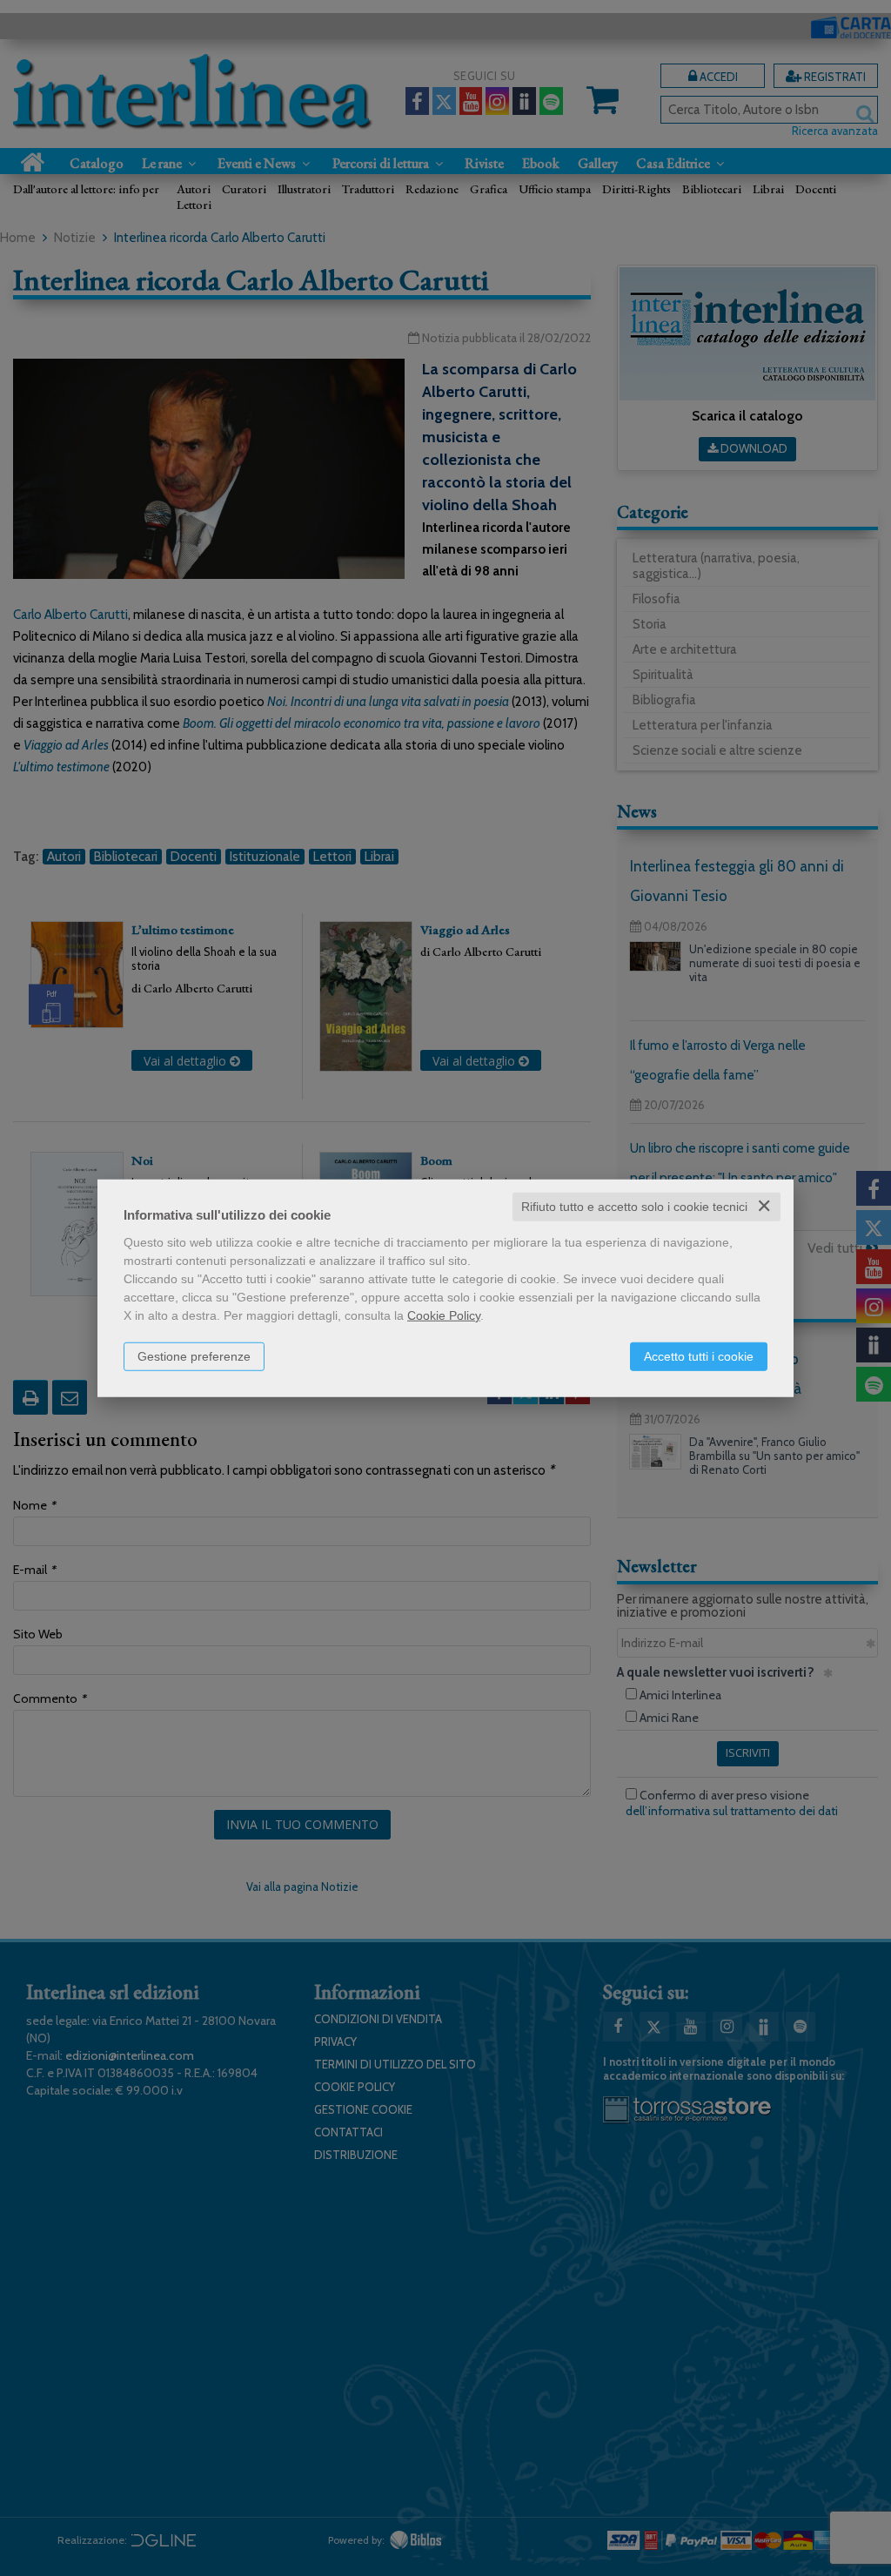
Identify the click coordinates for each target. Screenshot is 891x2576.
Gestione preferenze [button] (194, 1356)
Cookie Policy (444, 1315)
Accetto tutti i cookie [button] (699, 1356)
